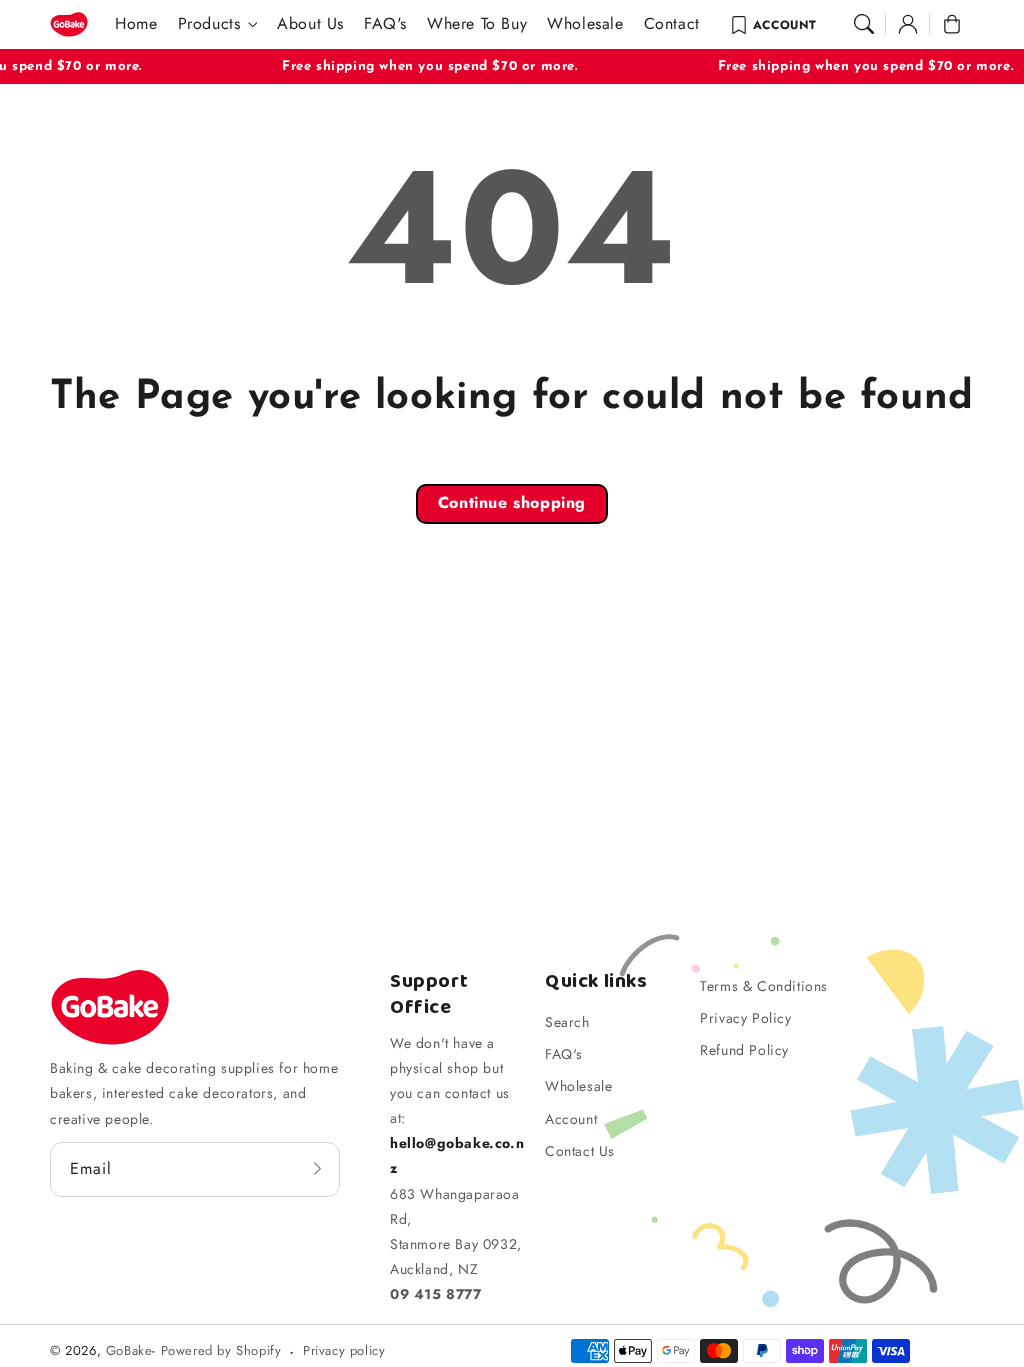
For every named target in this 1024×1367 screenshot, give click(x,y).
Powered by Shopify (221, 1350)
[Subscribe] (318, 1169)
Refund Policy (744, 1050)
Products (209, 24)
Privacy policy (344, 1350)
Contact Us (580, 1151)
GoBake (129, 1350)
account (785, 25)
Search (567, 1022)
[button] (864, 24)
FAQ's (564, 1054)
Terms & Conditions (764, 986)
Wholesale (578, 1086)
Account (571, 1119)
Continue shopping (512, 502)
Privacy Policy (745, 1018)
